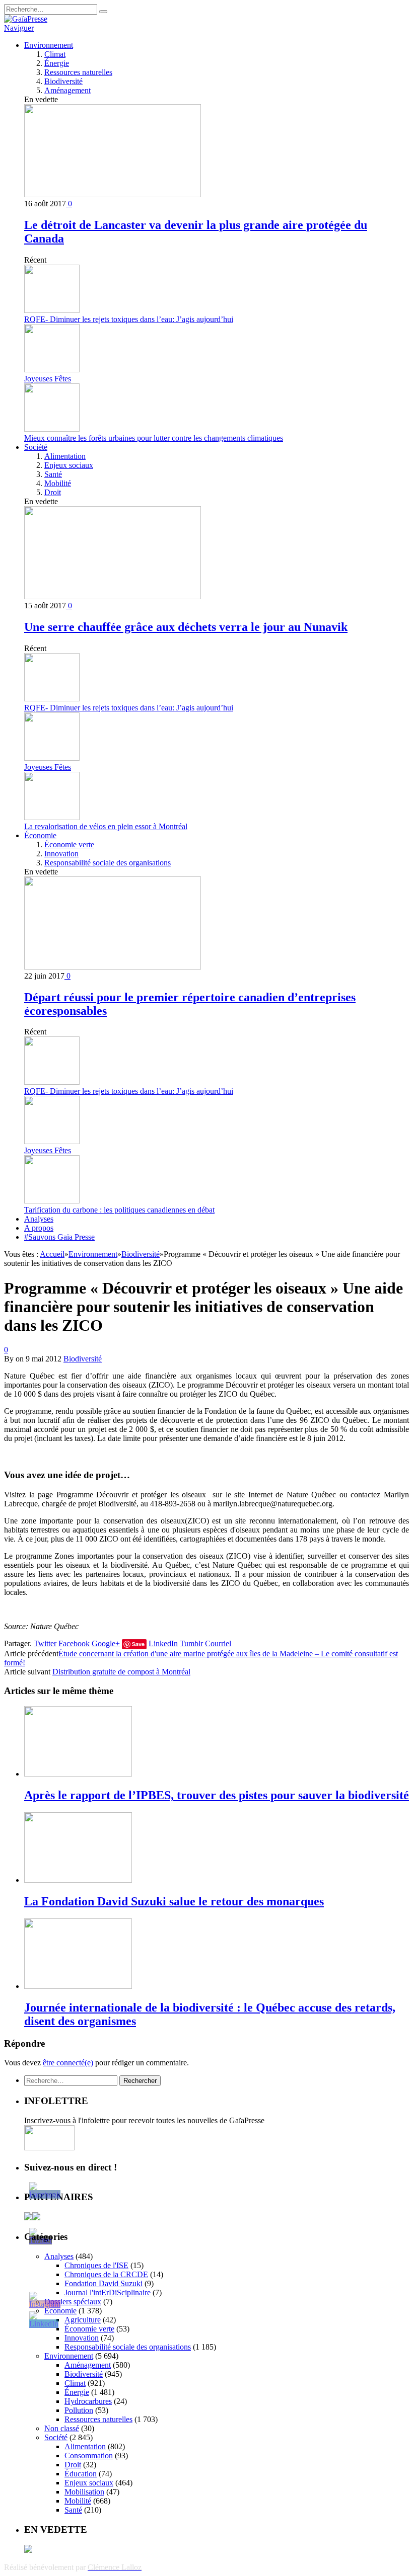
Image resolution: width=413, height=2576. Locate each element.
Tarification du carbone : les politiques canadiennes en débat (119, 1210)
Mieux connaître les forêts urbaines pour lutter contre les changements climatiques (154, 438)
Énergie (57, 63)
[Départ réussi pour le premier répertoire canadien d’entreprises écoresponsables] (113, 967)
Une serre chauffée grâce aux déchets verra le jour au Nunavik (186, 627)
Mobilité (58, 483)
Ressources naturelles (78, 72)
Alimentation (65, 456)
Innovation (61, 854)
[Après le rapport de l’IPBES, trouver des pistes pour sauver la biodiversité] (78, 1774)
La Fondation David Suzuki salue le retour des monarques (174, 1901)
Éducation (81, 2474)
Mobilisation (84, 2492)
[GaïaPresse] (26, 19)
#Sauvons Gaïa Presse (59, 1237)
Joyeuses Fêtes (48, 379)
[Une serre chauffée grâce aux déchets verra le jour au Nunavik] (113, 596)
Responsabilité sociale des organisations (108, 863)
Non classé (62, 2428)
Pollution (79, 2410)
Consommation (89, 2456)
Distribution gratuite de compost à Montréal (121, 1672)
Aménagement (67, 90)
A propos (39, 1228)
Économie (40, 835)
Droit (53, 492)
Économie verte (69, 844)
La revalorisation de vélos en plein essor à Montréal (106, 826)
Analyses (39, 1219)
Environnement (49, 45)
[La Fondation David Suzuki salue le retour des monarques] (78, 1880)
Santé (53, 474)
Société (36, 447)
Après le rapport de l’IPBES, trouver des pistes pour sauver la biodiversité (217, 1795)
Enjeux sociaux (69, 465)
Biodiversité (63, 81)
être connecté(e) (68, 2063)
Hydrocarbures (88, 2401)
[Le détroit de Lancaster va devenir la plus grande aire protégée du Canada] (113, 194)
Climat (55, 54)
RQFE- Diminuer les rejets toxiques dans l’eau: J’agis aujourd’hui (129, 319)
